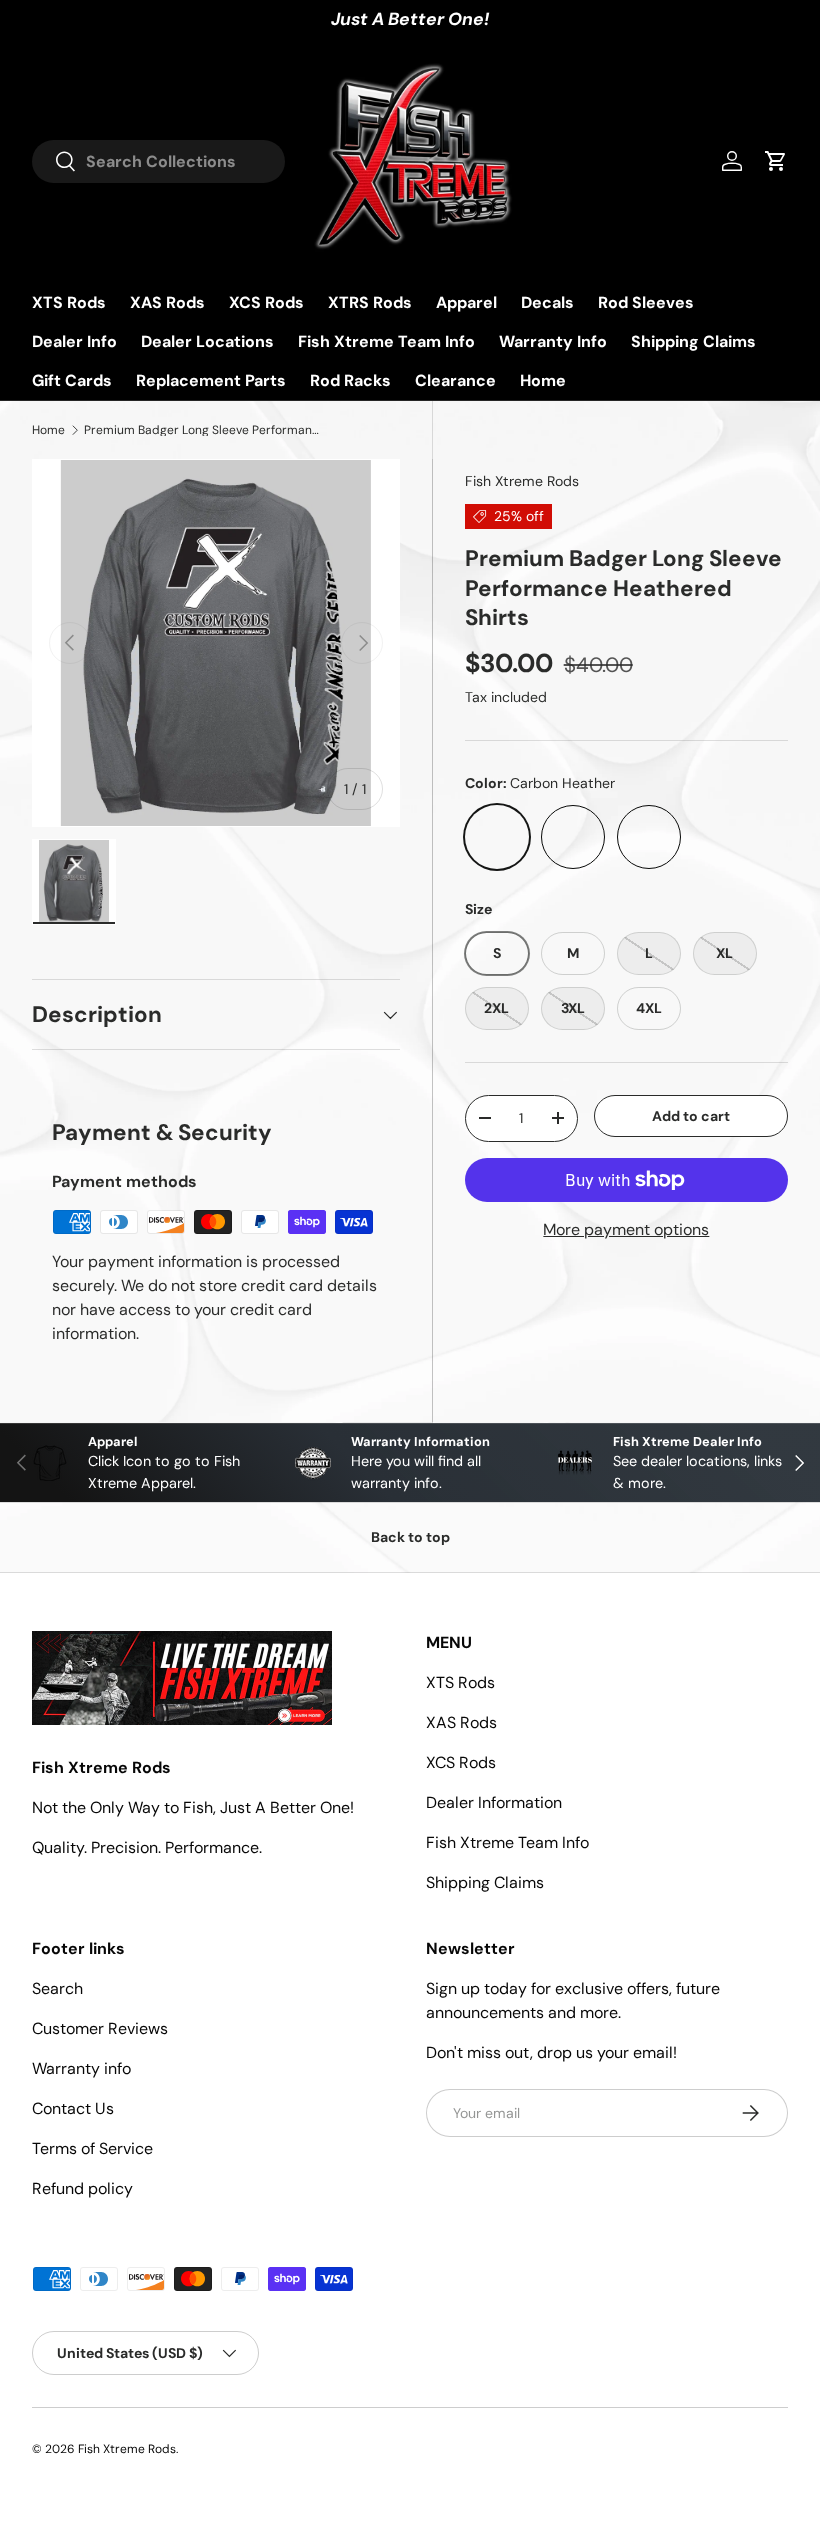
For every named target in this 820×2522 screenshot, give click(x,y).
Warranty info (81, 2068)
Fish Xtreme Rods (522, 481)
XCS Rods (266, 302)
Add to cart (691, 1116)
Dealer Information (494, 1802)
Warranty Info (553, 341)
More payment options (626, 1229)
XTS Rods (69, 302)
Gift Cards (72, 380)
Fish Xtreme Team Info (386, 341)
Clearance (455, 380)
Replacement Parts (211, 380)
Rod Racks (350, 380)
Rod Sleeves (646, 302)
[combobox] (158, 161)
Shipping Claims (693, 341)
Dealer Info (74, 341)
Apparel (466, 302)
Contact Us (73, 2108)
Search (57, 1988)
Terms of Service (92, 2148)
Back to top (410, 1537)
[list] (216, 643)
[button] (776, 161)
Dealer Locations (207, 341)
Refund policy (82, 2188)
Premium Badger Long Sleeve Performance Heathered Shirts (204, 430)
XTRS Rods (370, 302)
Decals (547, 302)
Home (543, 380)
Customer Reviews (100, 2028)
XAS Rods (167, 302)
